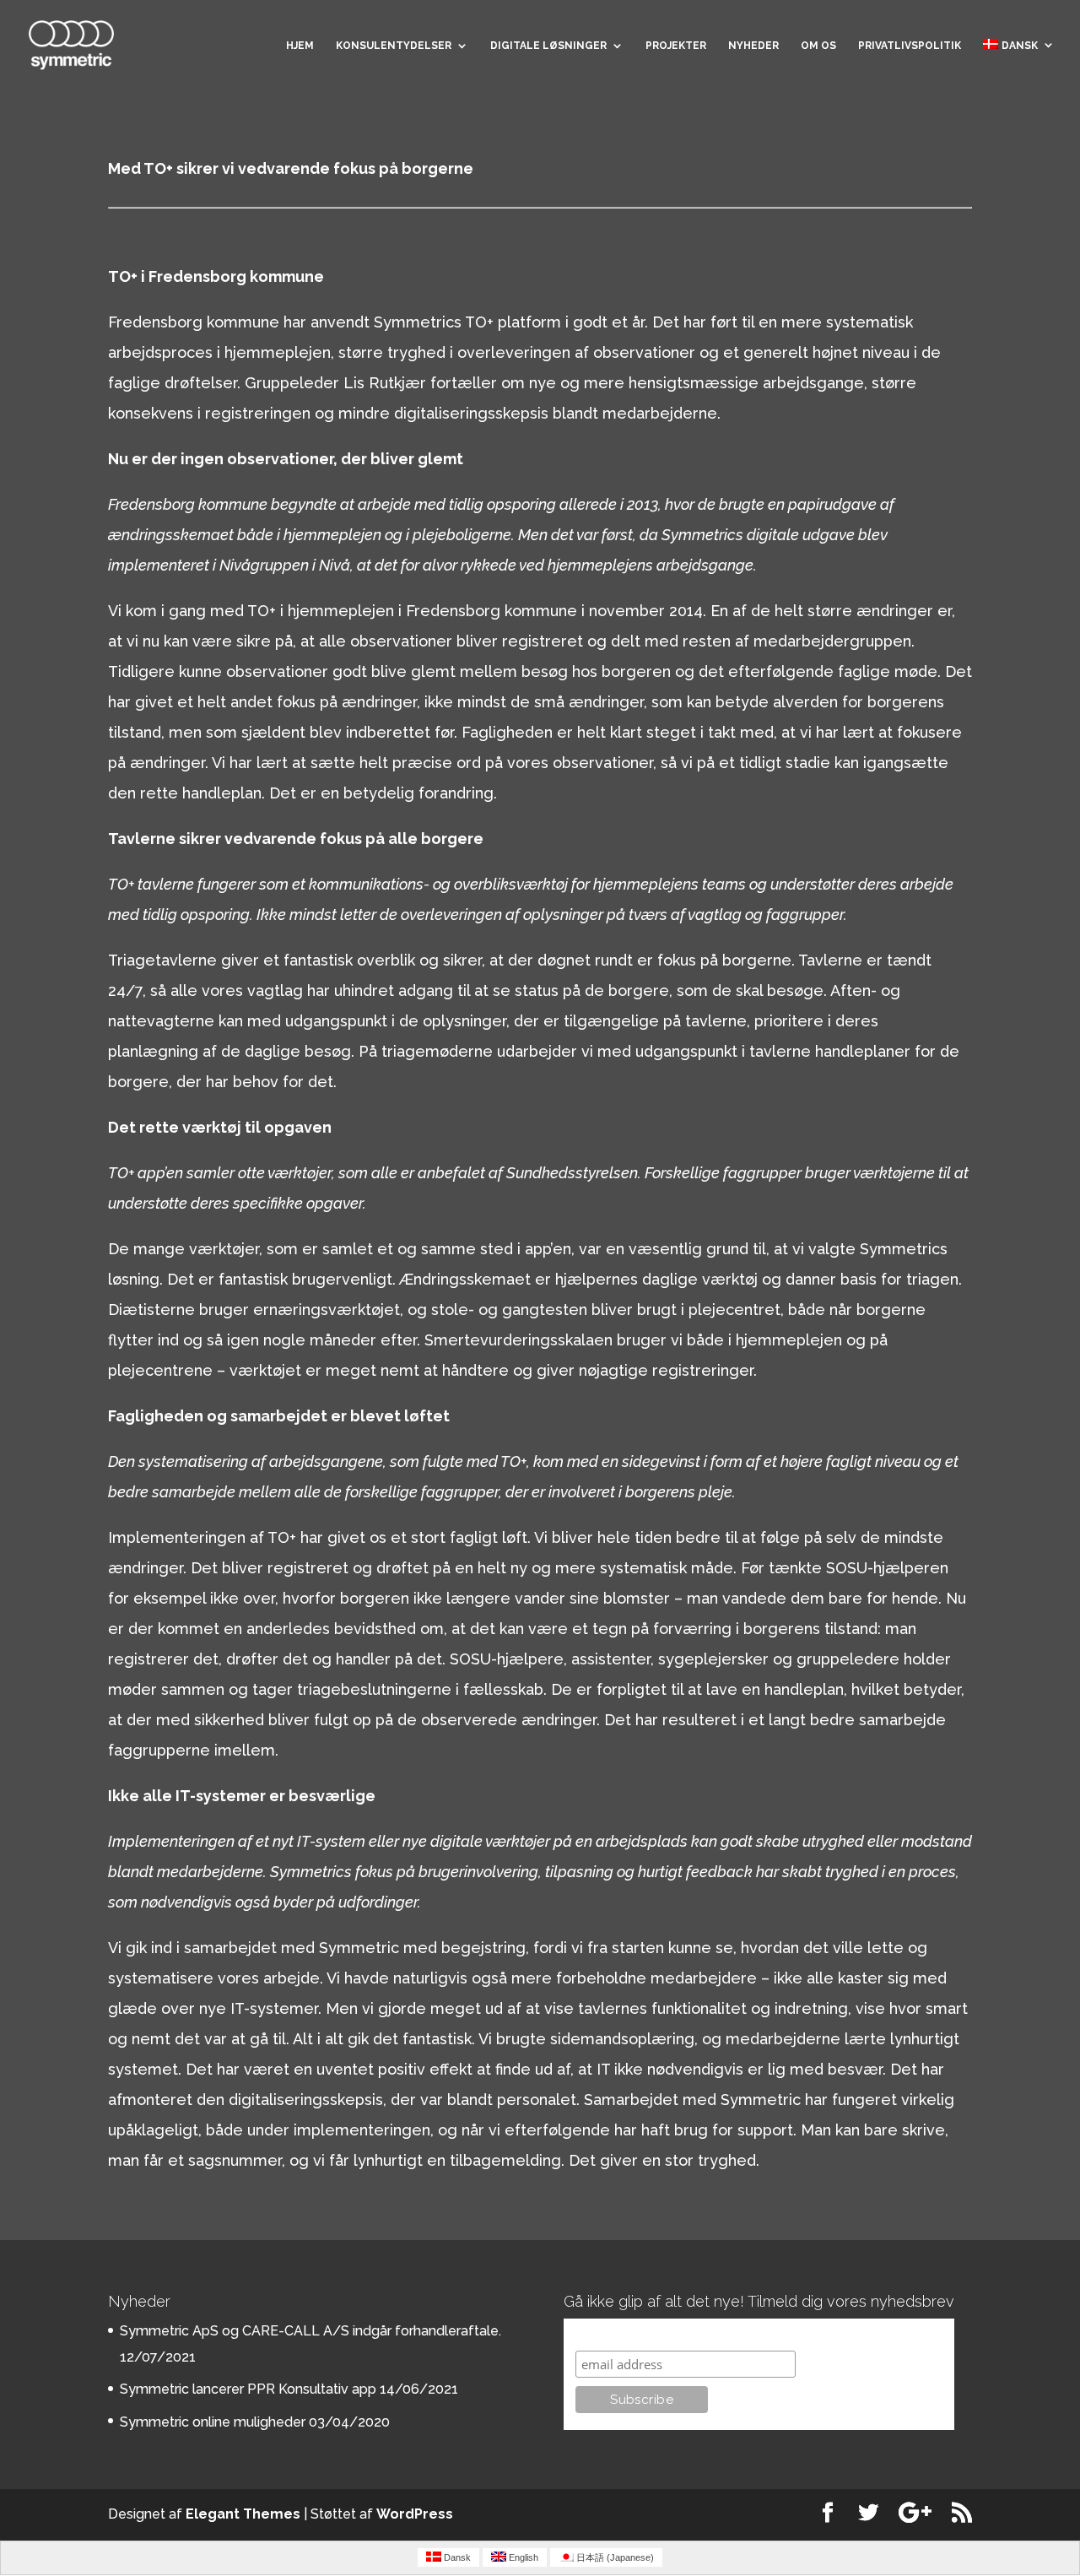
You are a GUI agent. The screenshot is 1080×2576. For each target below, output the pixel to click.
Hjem (300, 46)
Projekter (676, 46)
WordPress (415, 2514)
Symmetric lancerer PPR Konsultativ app (248, 2389)
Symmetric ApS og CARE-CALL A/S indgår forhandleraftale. (310, 2331)
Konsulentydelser (394, 46)
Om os (818, 46)
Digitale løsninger (548, 46)
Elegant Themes (243, 2514)
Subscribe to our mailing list (665, 2334)
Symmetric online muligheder (213, 2422)
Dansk (1020, 46)
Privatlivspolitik (910, 46)
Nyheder (753, 46)
